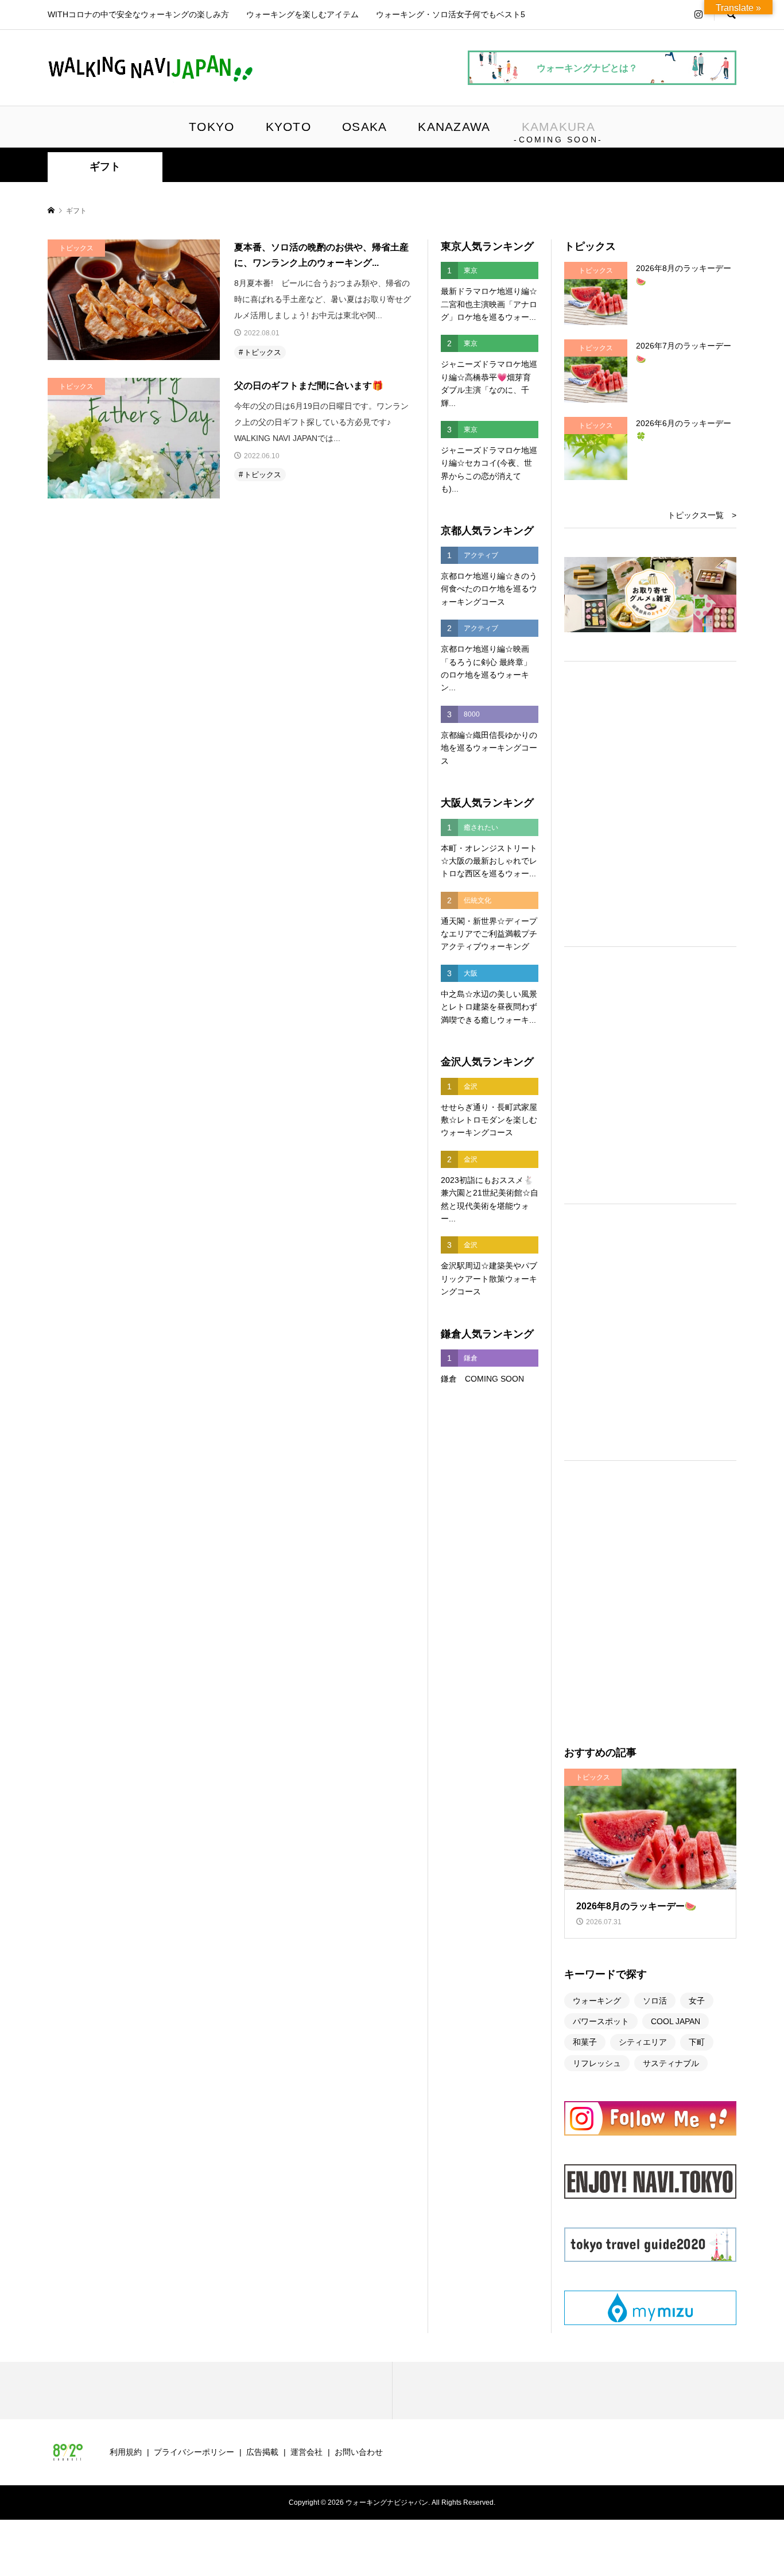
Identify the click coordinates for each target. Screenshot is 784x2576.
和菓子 (585, 2042)
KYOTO (288, 127)
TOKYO (211, 127)
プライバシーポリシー (194, 2452)
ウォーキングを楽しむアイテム (302, 14)
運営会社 (306, 2452)
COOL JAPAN (676, 2021)
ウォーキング (597, 2001)
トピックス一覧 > (702, 515)
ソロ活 (655, 2001)
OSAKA (364, 127)
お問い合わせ (359, 2452)
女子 (697, 2001)
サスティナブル (671, 2063)
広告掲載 (262, 2452)
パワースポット (601, 2021)
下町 (697, 2042)
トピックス (263, 352)
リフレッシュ (597, 2063)
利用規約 (126, 2452)
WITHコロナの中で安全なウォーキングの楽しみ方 (138, 14)
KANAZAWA (454, 127)
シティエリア (643, 2042)
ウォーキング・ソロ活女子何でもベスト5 (451, 14)
